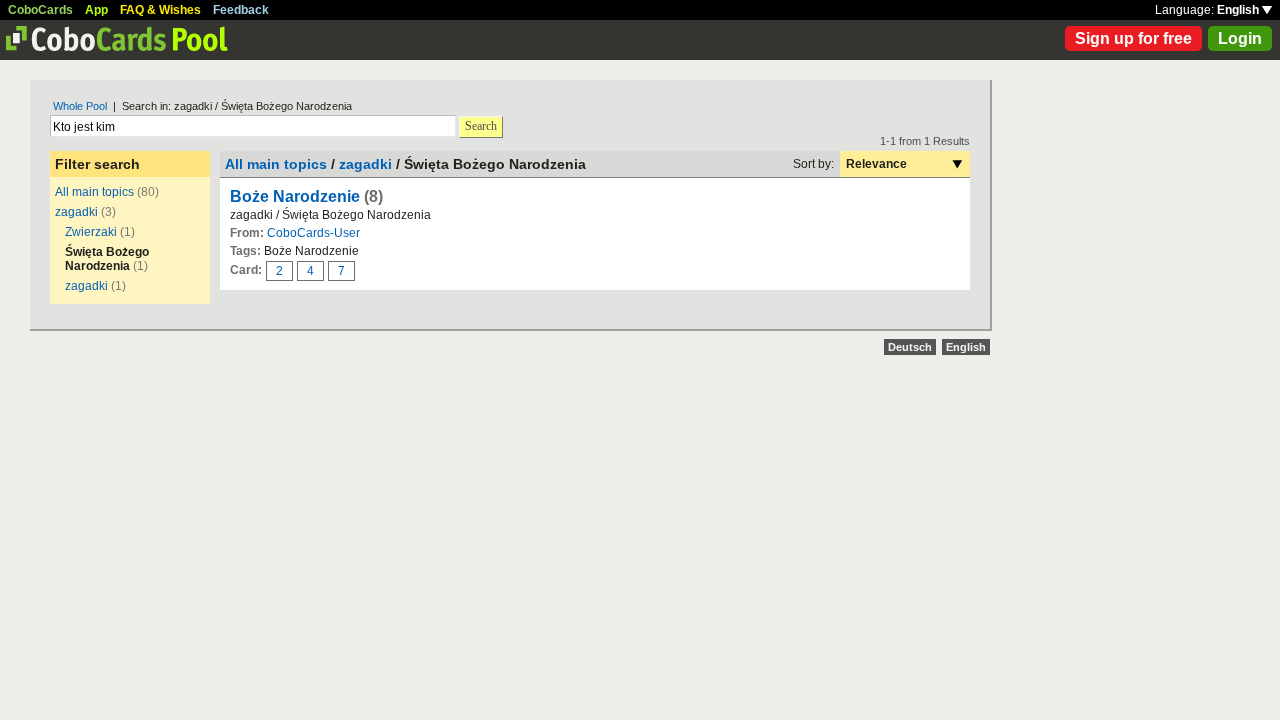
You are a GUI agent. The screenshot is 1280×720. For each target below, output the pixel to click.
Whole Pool (80, 106)
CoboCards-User (313, 233)
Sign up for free (1133, 38)
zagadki (76, 212)
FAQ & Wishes (160, 10)
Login (1240, 38)
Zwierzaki (91, 232)
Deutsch (910, 347)
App (96, 10)
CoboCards (40, 10)
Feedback (241, 10)
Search (481, 126)
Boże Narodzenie (295, 196)
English (1239, 10)
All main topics (94, 192)
